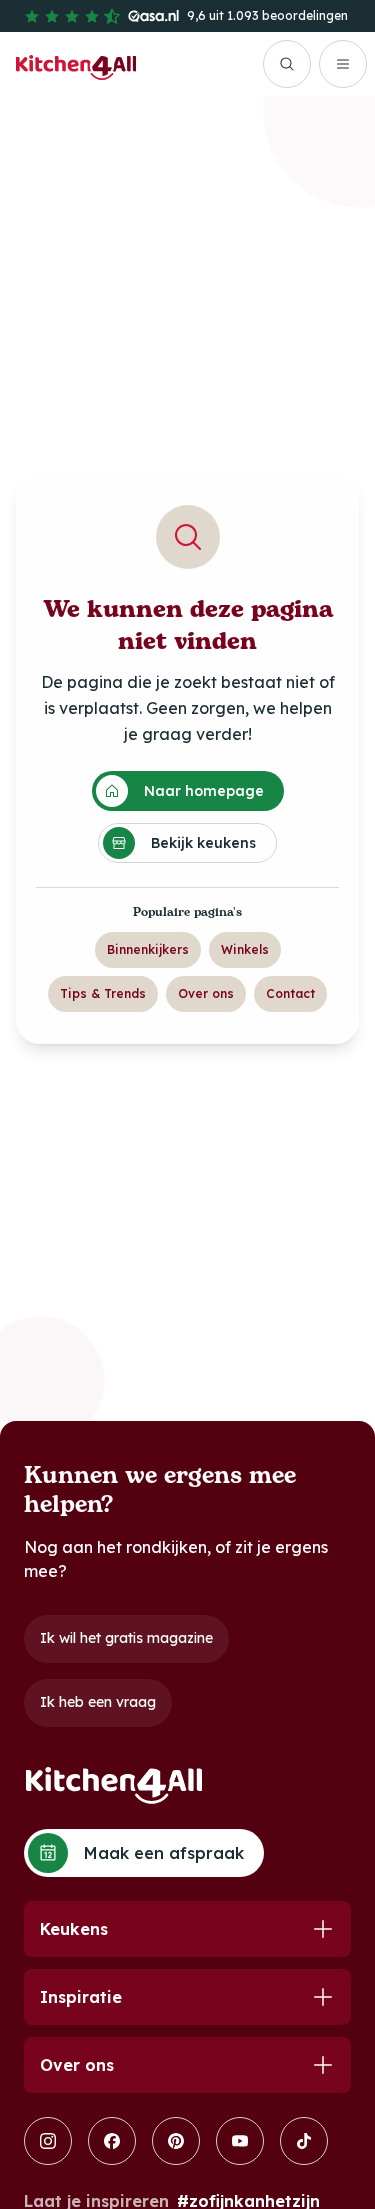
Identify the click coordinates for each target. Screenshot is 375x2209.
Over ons (206, 993)
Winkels (245, 949)
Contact (290, 993)
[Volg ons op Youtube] (240, 2141)
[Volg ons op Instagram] (48, 2141)
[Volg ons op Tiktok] (304, 2141)
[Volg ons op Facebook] (112, 2141)
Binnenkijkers (148, 949)
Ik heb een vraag (98, 1702)
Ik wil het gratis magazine (126, 1638)
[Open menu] (343, 64)
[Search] (287, 64)
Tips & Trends (103, 993)
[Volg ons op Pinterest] (176, 2141)
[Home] (76, 64)
